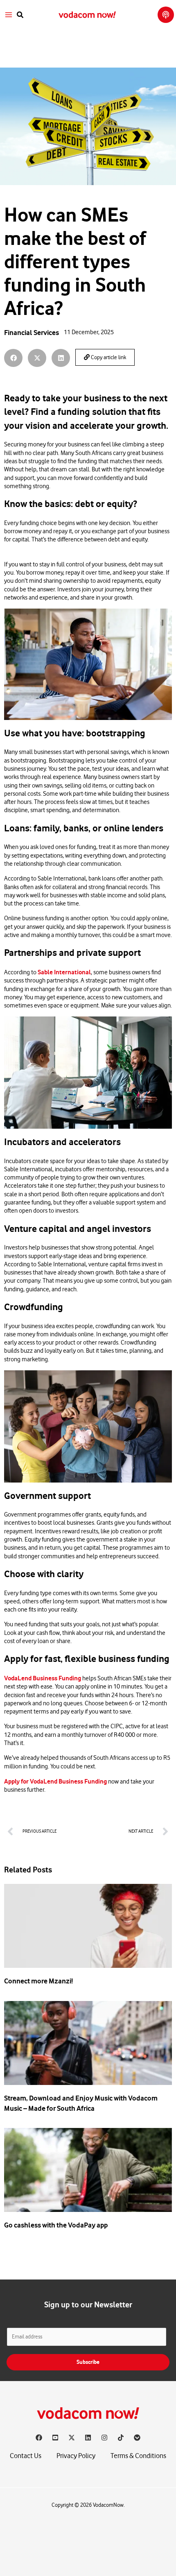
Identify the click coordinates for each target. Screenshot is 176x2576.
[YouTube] (55, 2438)
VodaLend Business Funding (43, 1678)
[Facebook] (39, 2438)
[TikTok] (121, 2438)
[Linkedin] (88, 2438)
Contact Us (26, 2456)
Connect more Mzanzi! (38, 1981)
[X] (72, 2438)
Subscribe (88, 2362)
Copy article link (108, 358)
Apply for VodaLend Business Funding (55, 1781)
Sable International (64, 972)
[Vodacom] (137, 2438)
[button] (20, 15)
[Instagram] (104, 2438)
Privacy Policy (76, 2456)
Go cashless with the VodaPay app (56, 2225)
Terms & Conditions (138, 2456)
